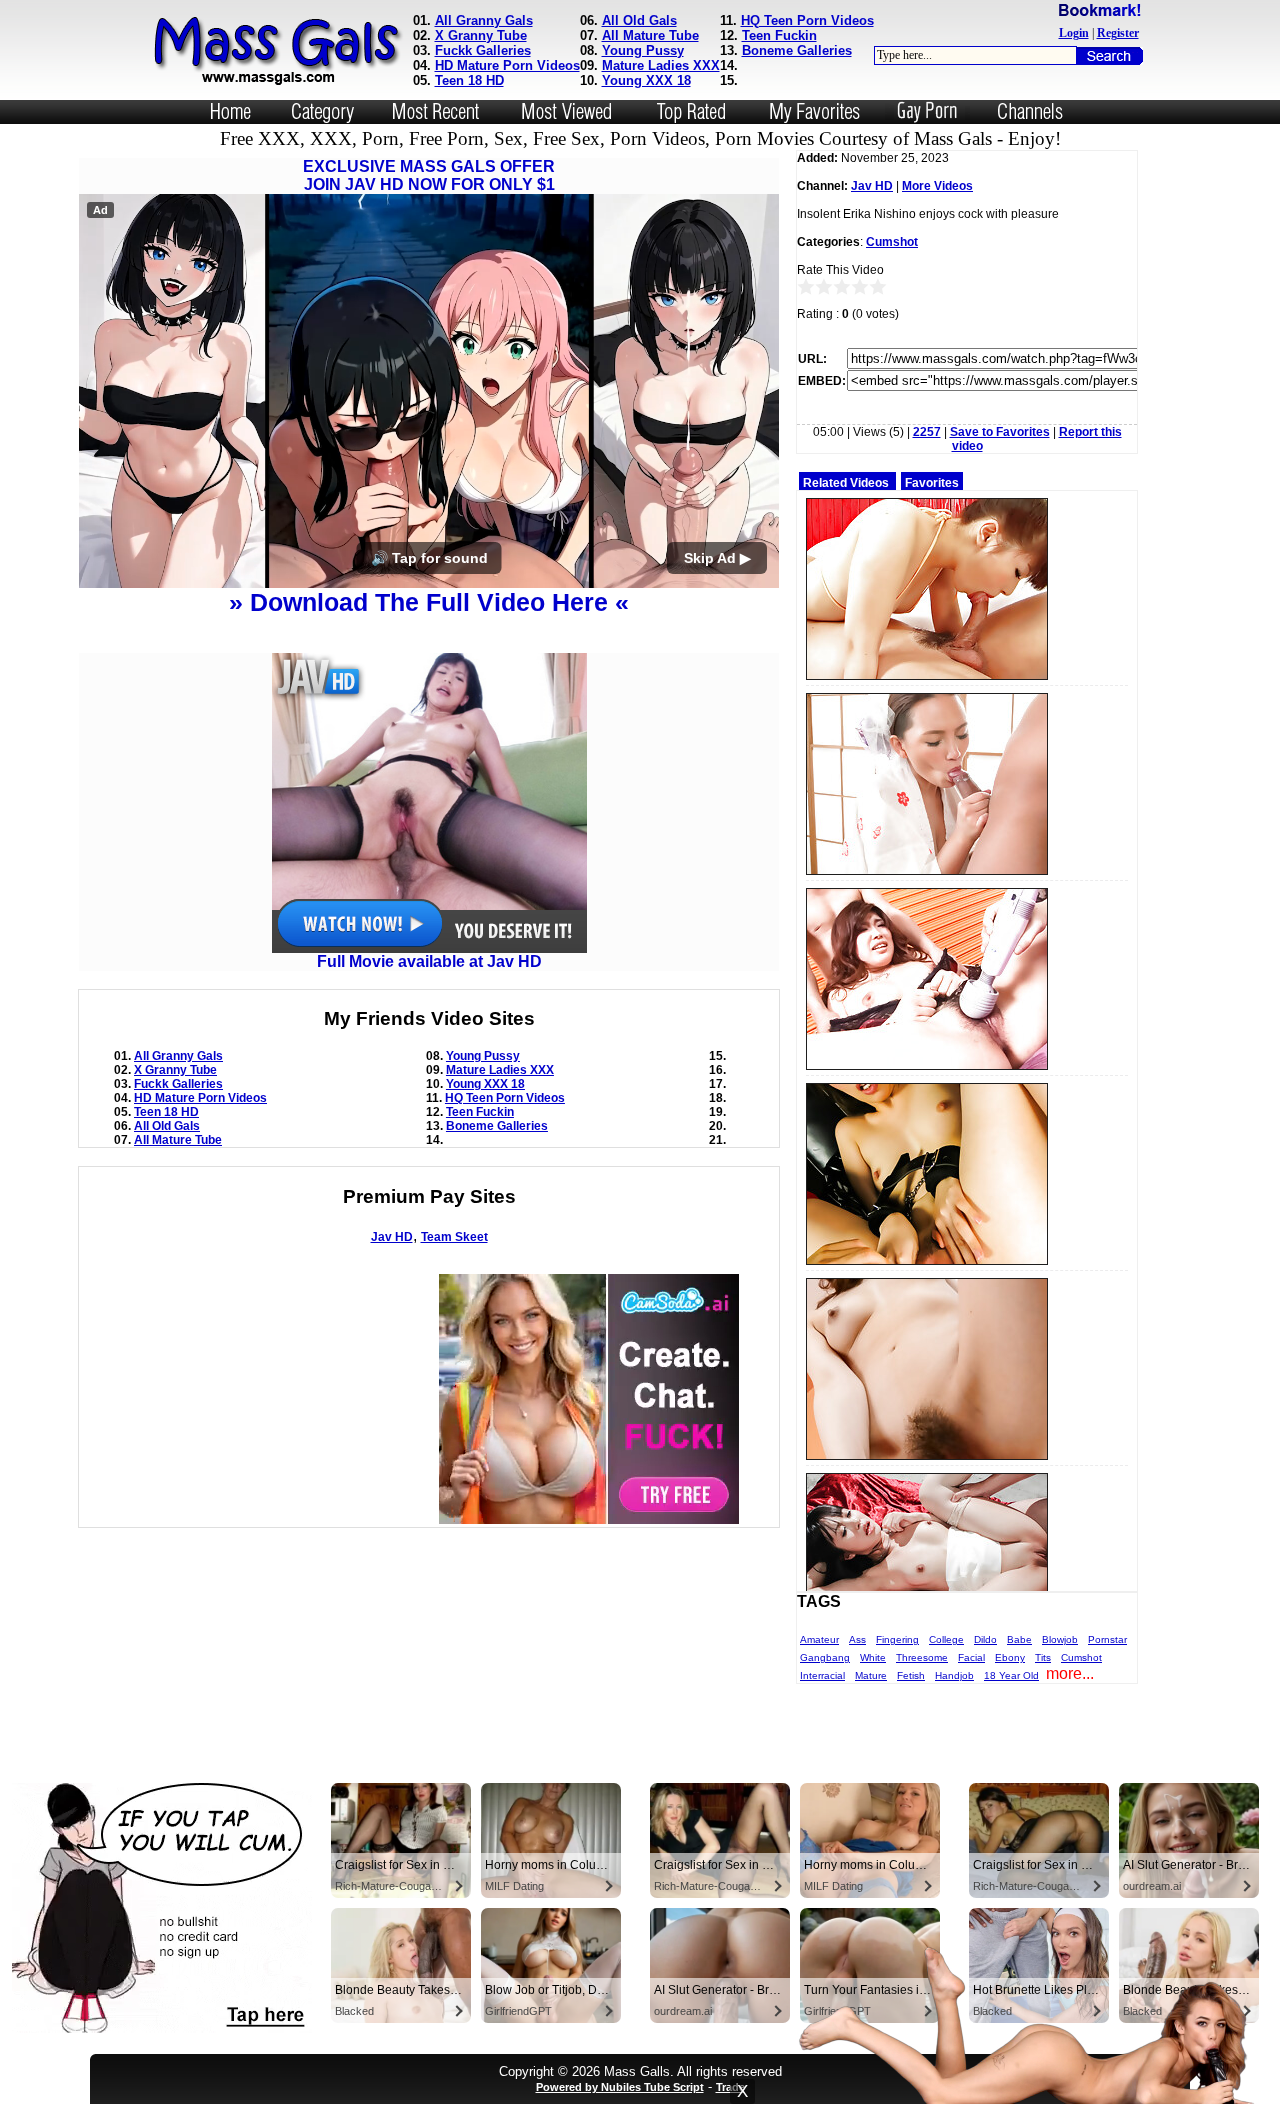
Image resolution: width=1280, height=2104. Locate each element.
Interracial (822, 1675)
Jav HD (392, 1237)
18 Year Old (1011, 1675)
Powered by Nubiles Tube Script (620, 2087)
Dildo (985, 1639)
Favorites (932, 483)
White (873, 1657)
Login (1074, 33)
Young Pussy (643, 50)
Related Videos (846, 483)
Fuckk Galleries (483, 50)
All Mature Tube (650, 35)
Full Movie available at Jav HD (429, 961)
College (946, 1639)
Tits (1043, 1657)
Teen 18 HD (469, 80)
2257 (927, 432)
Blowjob (1060, 1639)
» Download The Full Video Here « (429, 602)
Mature (871, 1675)
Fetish (911, 1675)
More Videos (937, 186)
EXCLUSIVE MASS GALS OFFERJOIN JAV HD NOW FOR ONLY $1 (429, 175)
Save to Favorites (1000, 432)
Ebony (1010, 1657)
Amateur (819, 1639)
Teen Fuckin (779, 35)
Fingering (897, 1639)
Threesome (922, 1657)
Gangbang (825, 1657)
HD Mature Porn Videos (507, 65)
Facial (971, 1657)
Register (1118, 33)
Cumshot (892, 242)
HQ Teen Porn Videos (807, 20)
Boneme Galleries (797, 50)
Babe (1019, 1639)
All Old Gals (639, 20)
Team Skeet (454, 1237)
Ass (857, 1639)
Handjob (954, 1675)
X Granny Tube (481, 35)
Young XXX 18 (646, 80)
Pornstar (1107, 1639)
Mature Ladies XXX (661, 65)
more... (1070, 1673)
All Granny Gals (484, 20)
